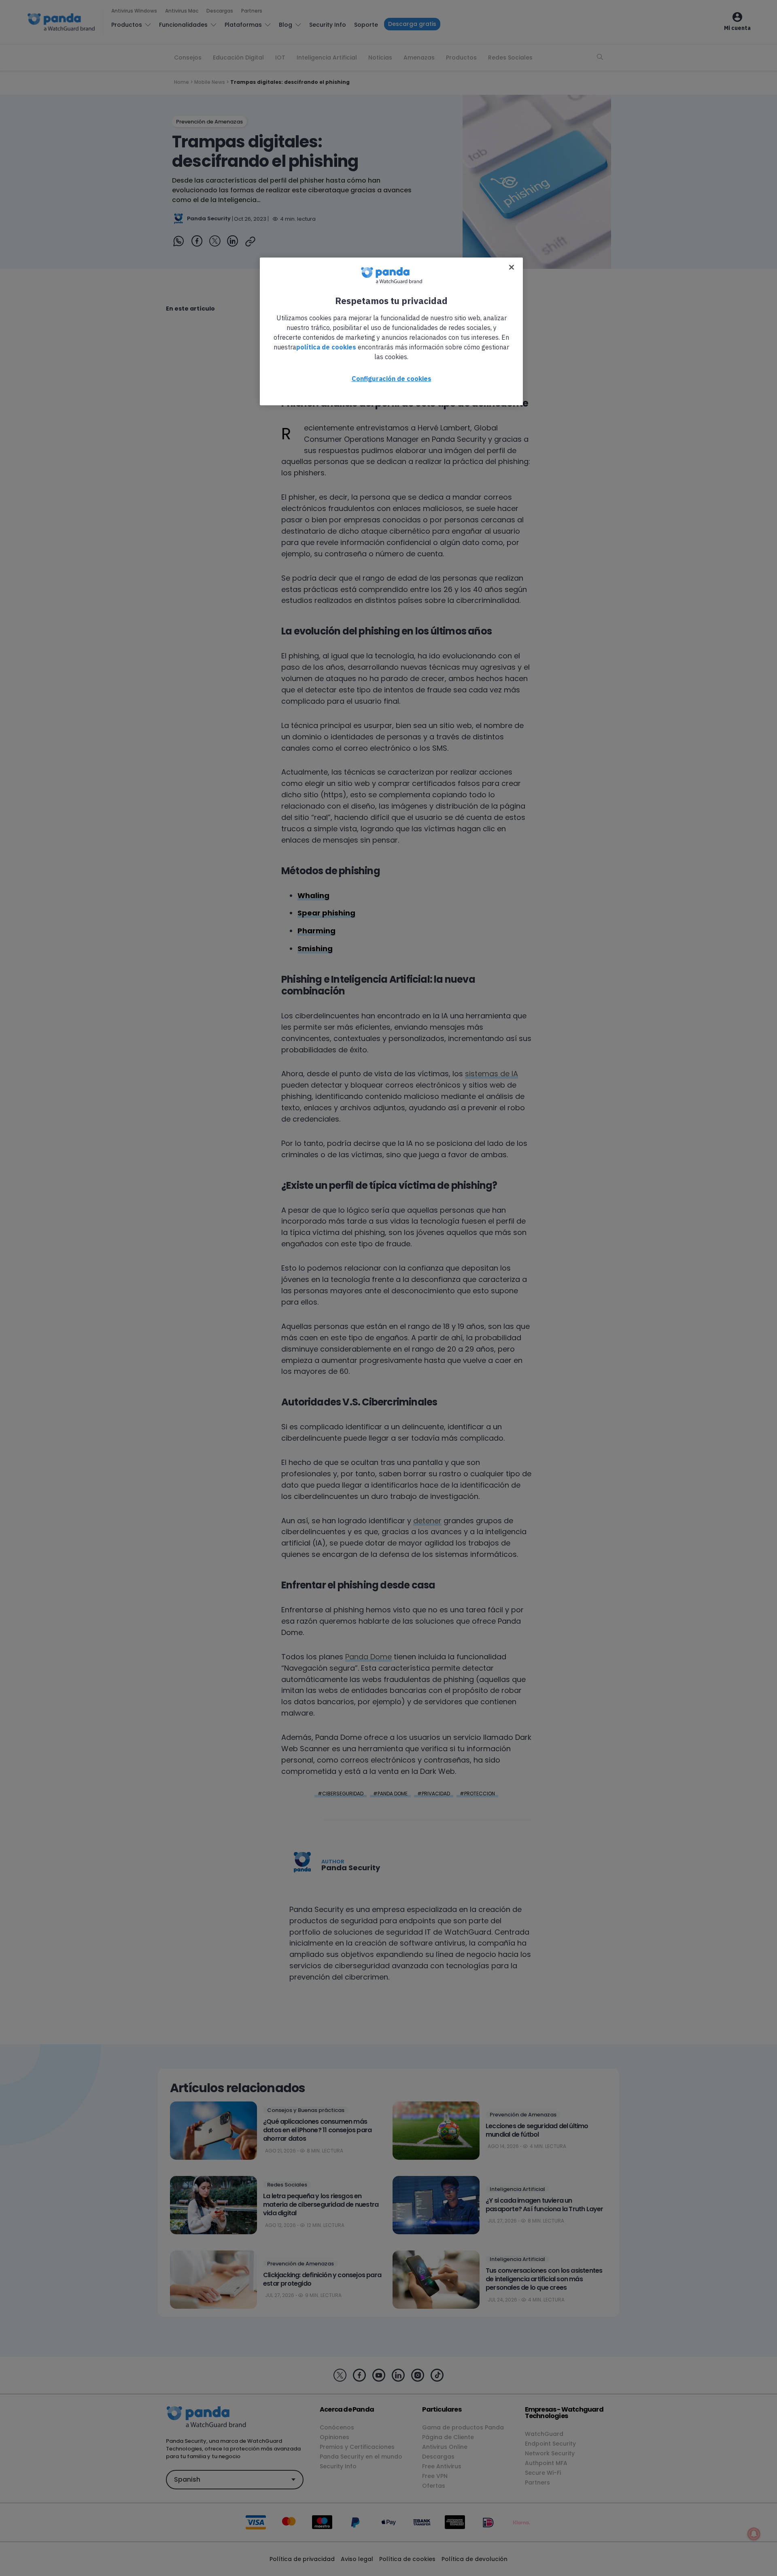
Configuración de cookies (392, 379)
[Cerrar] (512, 267)
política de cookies (326, 347)
